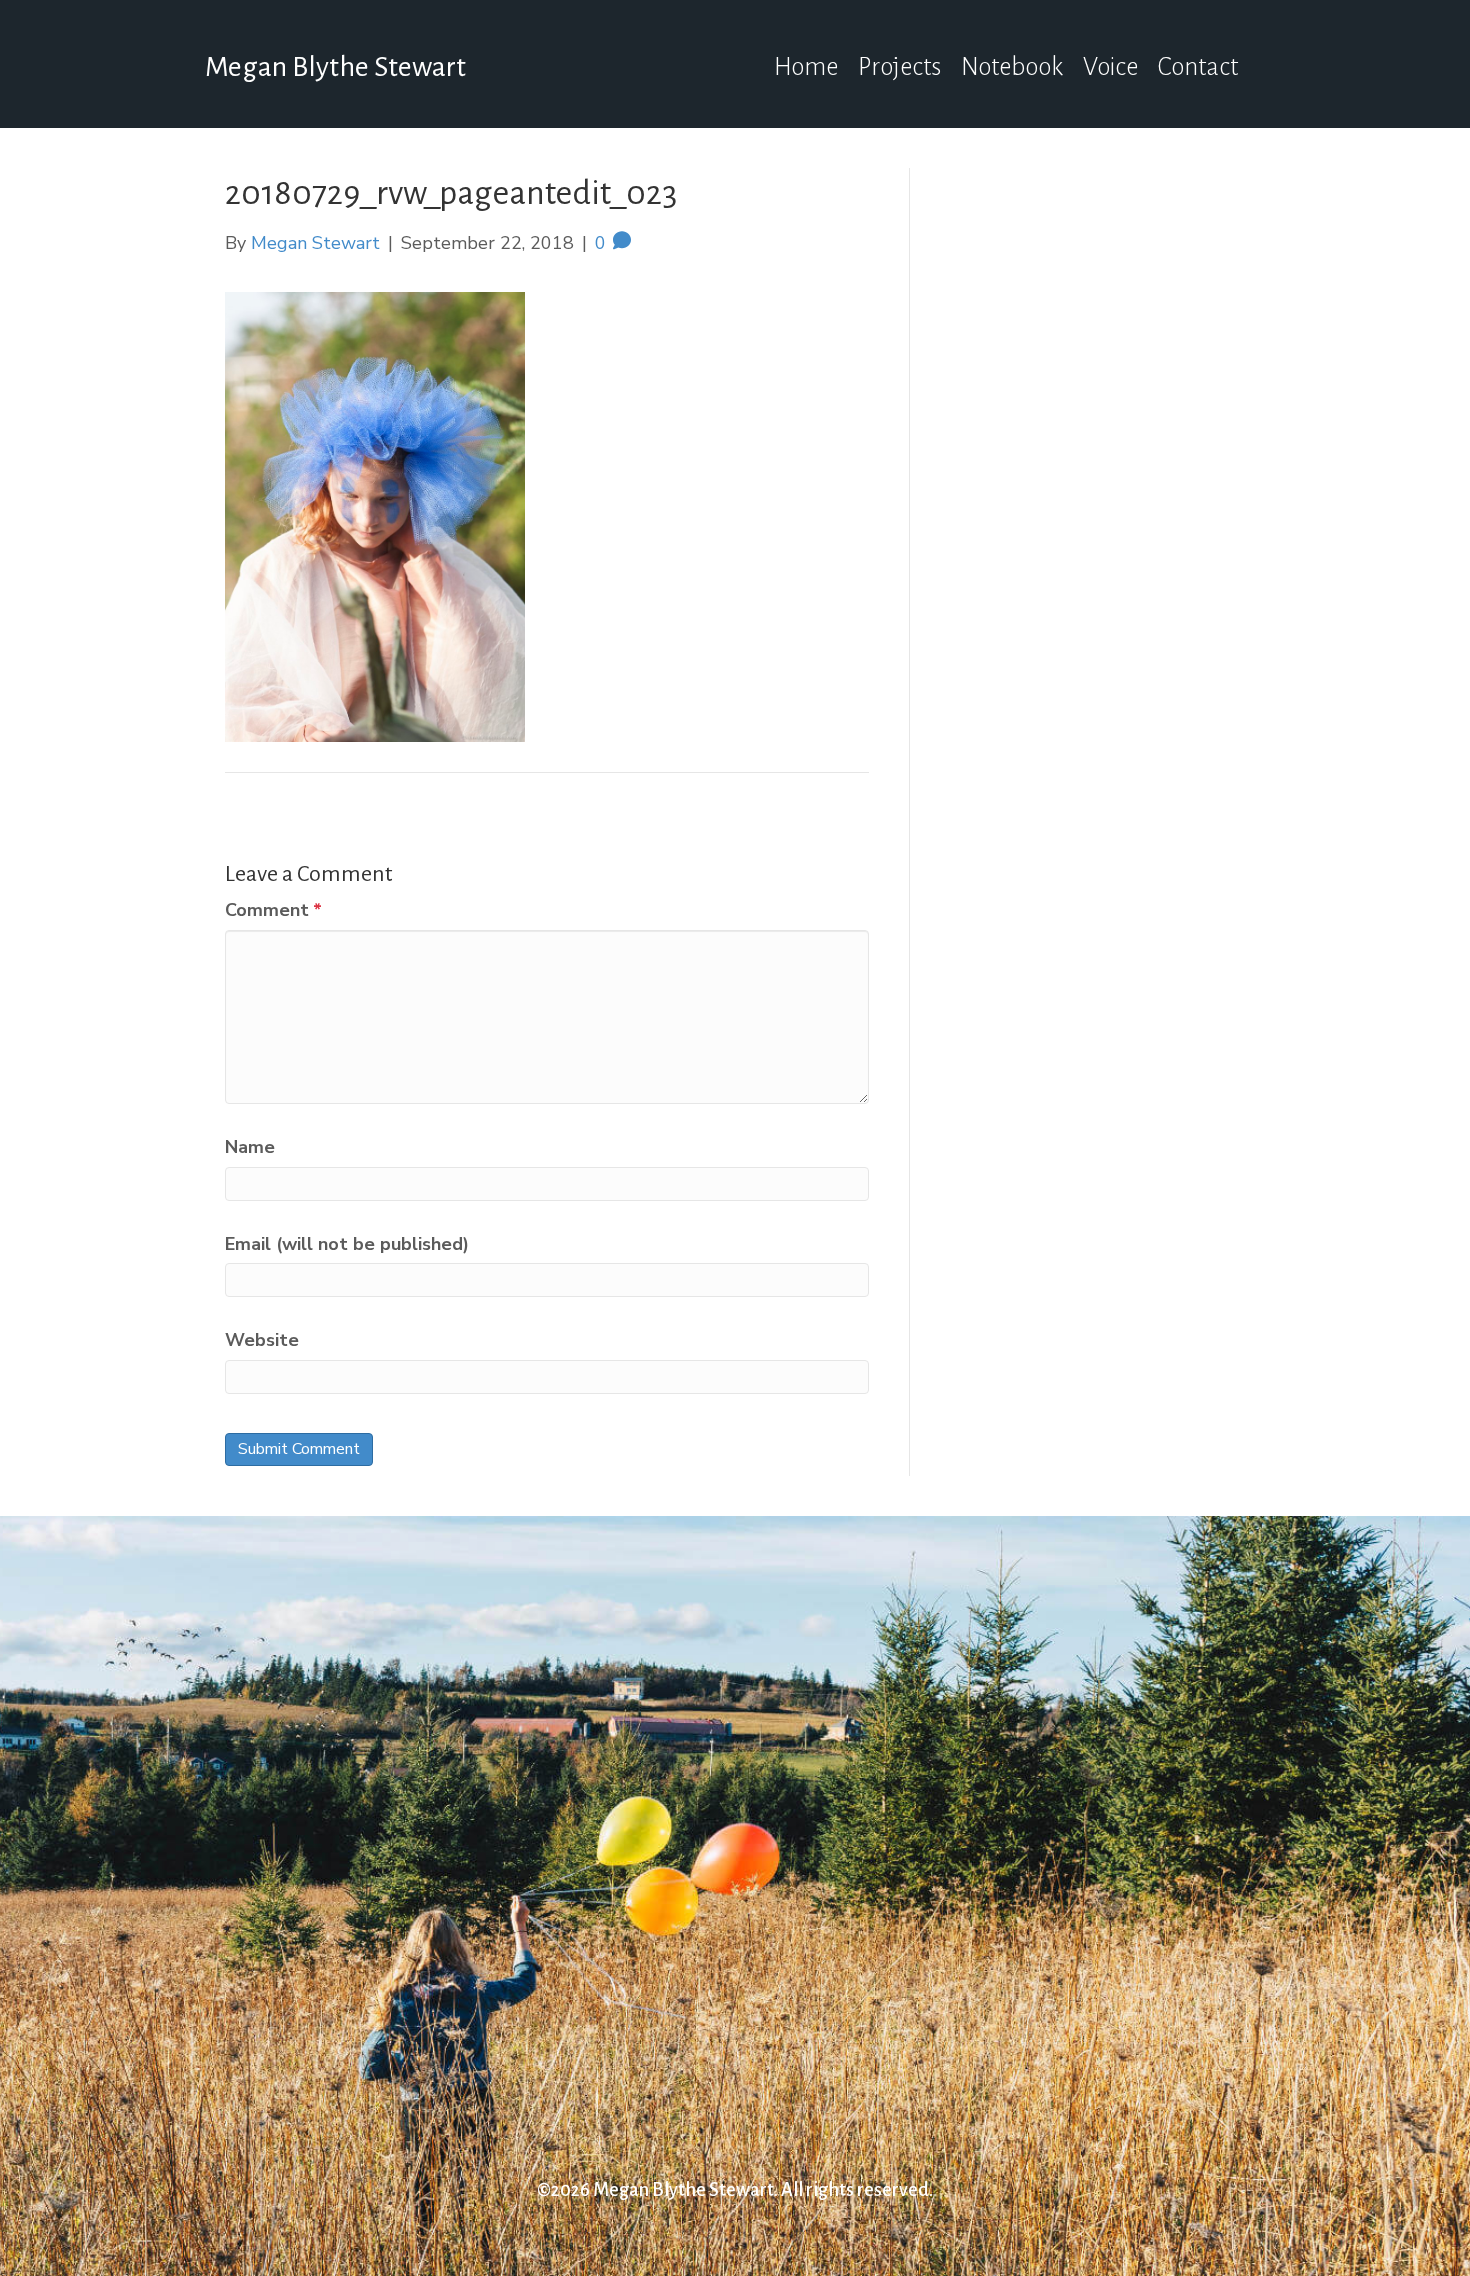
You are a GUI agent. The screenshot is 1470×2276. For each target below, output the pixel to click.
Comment (273, 910)
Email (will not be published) (347, 1244)
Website (262, 1340)
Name (250, 1147)
